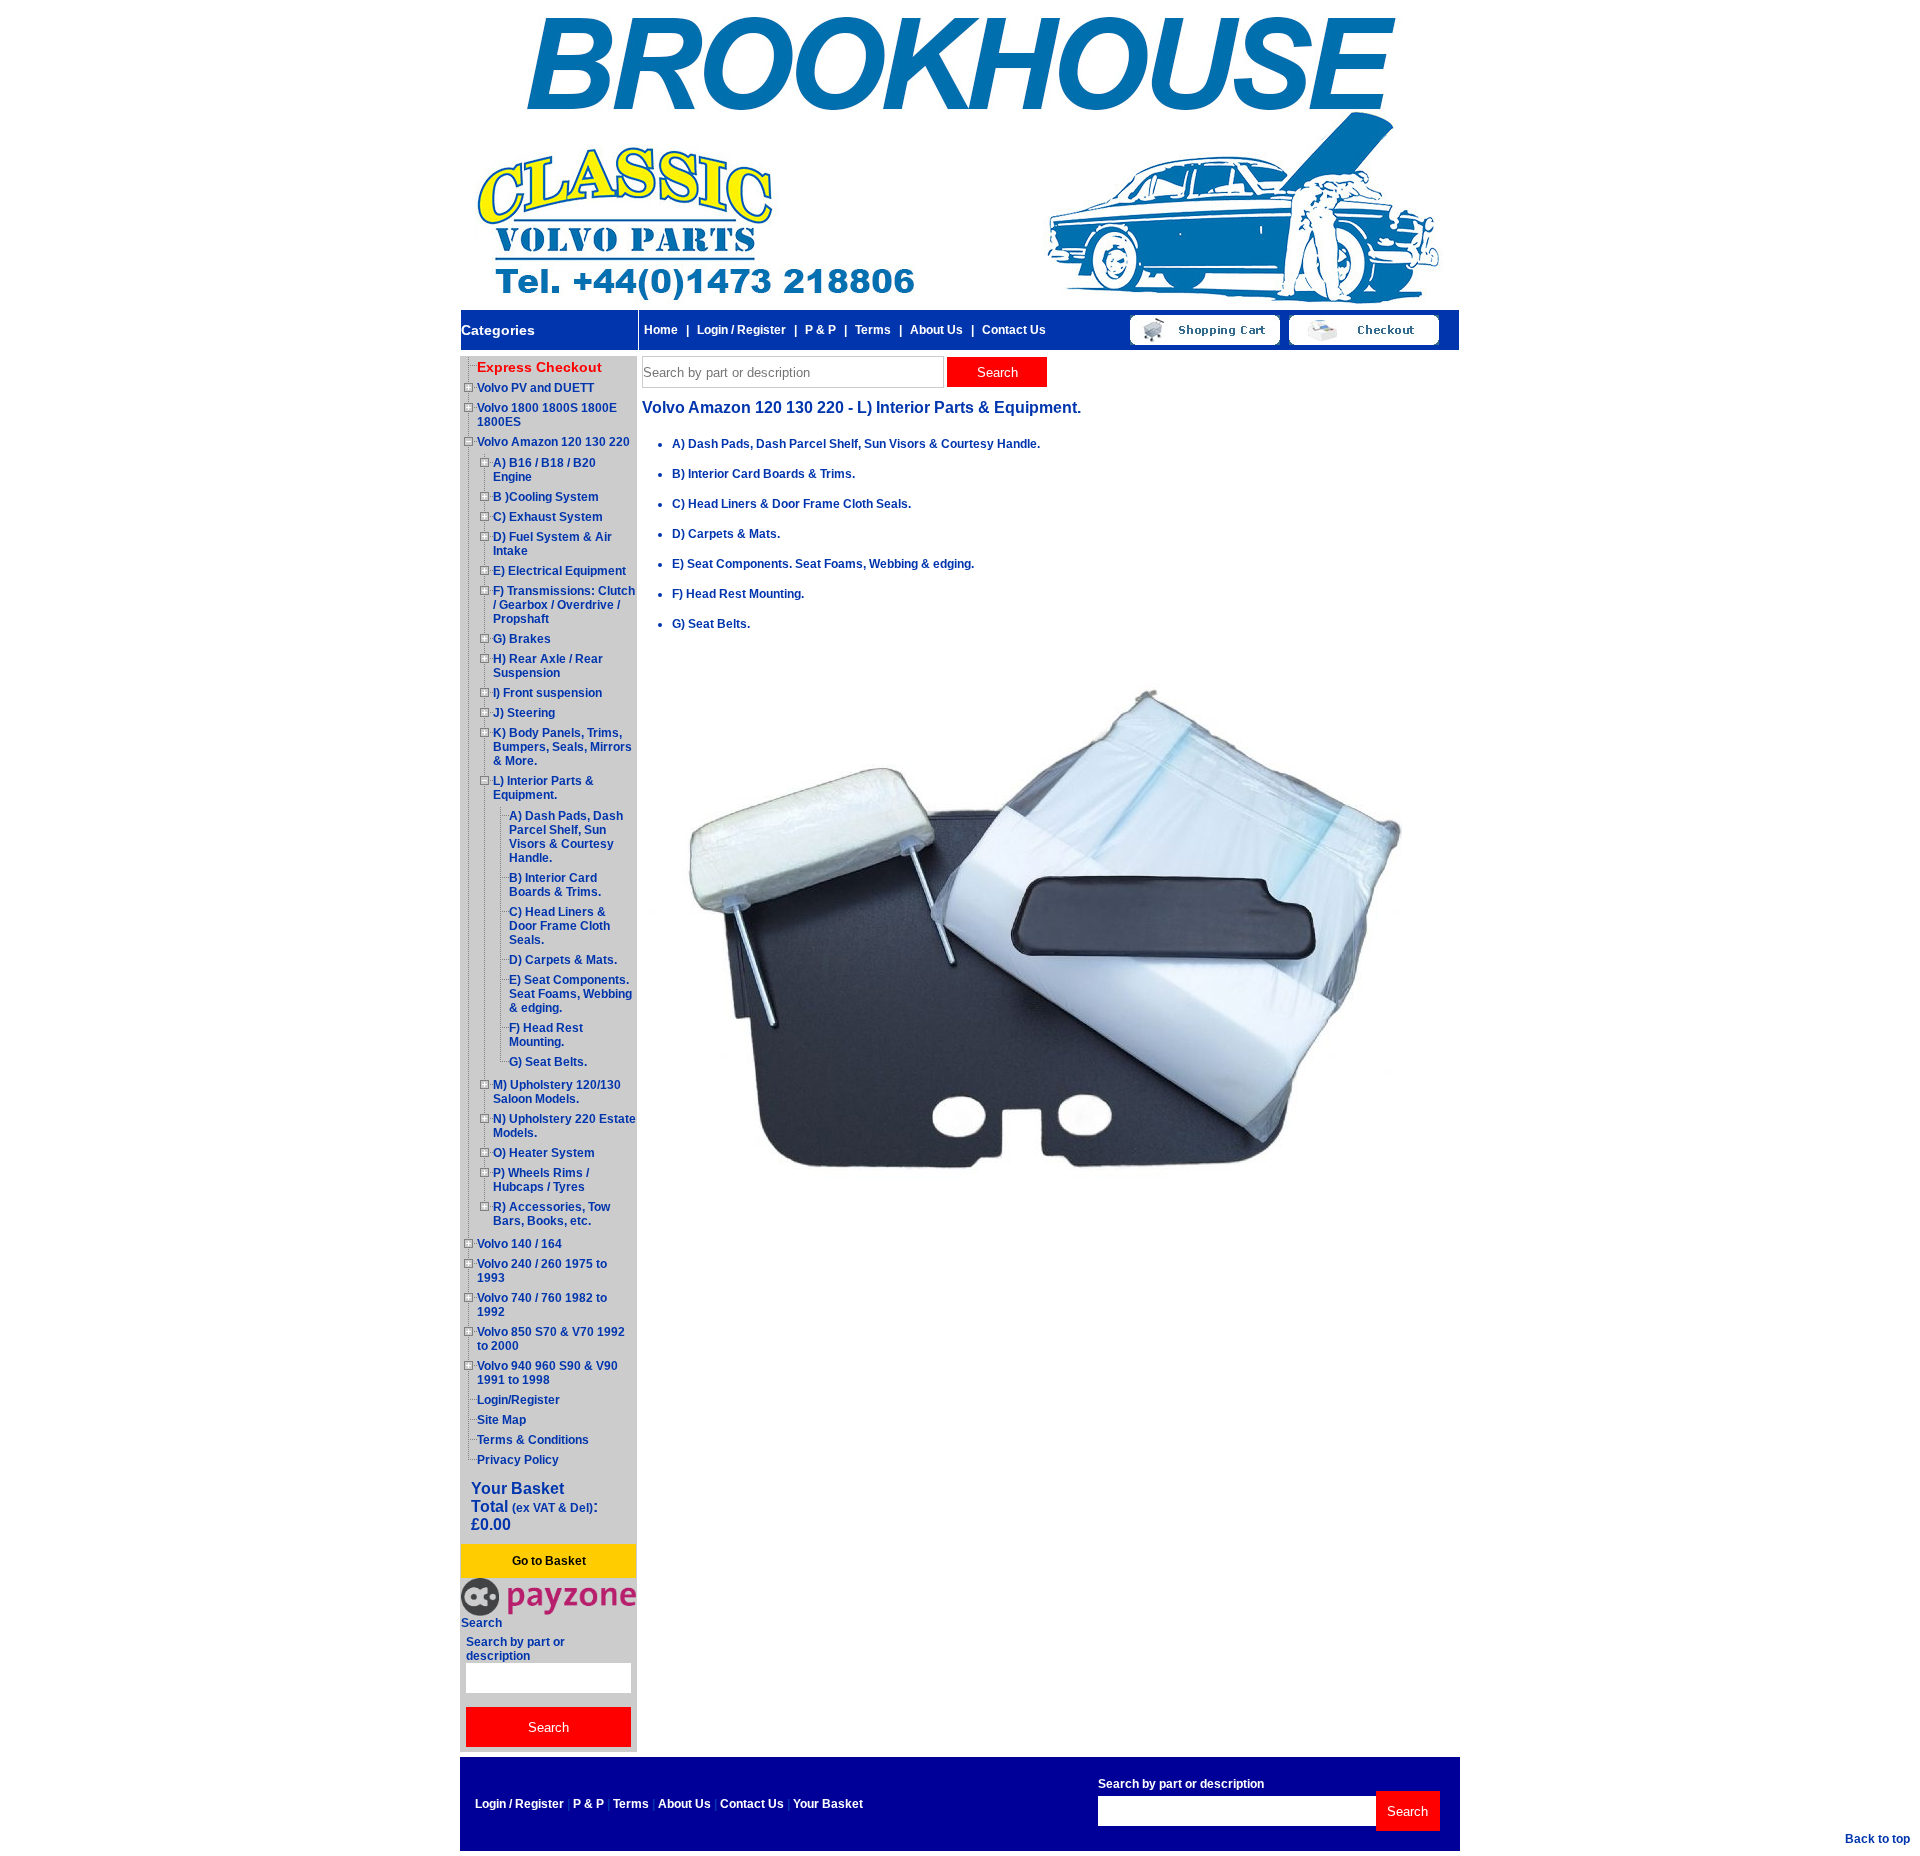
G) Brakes (522, 639)
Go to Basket (549, 1561)
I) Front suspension (547, 693)
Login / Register (741, 330)
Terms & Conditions (533, 1440)
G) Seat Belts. (548, 1062)
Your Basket (828, 1804)
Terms (873, 330)
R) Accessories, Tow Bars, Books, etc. (551, 1214)
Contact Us (1014, 330)
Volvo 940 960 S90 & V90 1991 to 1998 (547, 1373)
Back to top (1877, 1839)
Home (661, 330)
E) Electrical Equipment (559, 571)
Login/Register (518, 1400)
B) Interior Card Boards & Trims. (555, 885)
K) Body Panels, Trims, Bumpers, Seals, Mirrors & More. (562, 747)
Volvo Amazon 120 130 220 (553, 442)
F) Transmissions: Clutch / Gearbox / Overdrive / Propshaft (564, 605)
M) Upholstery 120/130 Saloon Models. (557, 1092)
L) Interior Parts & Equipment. (543, 788)
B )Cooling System (546, 497)
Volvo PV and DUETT (535, 388)
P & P (820, 330)
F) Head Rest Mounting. (546, 1035)
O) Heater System (544, 1153)
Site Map (501, 1420)
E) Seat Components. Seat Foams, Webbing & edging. (570, 994)
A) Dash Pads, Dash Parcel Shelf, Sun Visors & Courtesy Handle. (566, 837)
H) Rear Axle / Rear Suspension (548, 666)
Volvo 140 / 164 (519, 1244)
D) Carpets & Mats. (563, 960)
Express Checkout (539, 367)
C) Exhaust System (548, 517)
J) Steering (524, 713)
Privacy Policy (518, 1460)
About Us (936, 330)
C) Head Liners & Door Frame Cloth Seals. (559, 926)
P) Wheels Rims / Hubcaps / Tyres (541, 1180)
